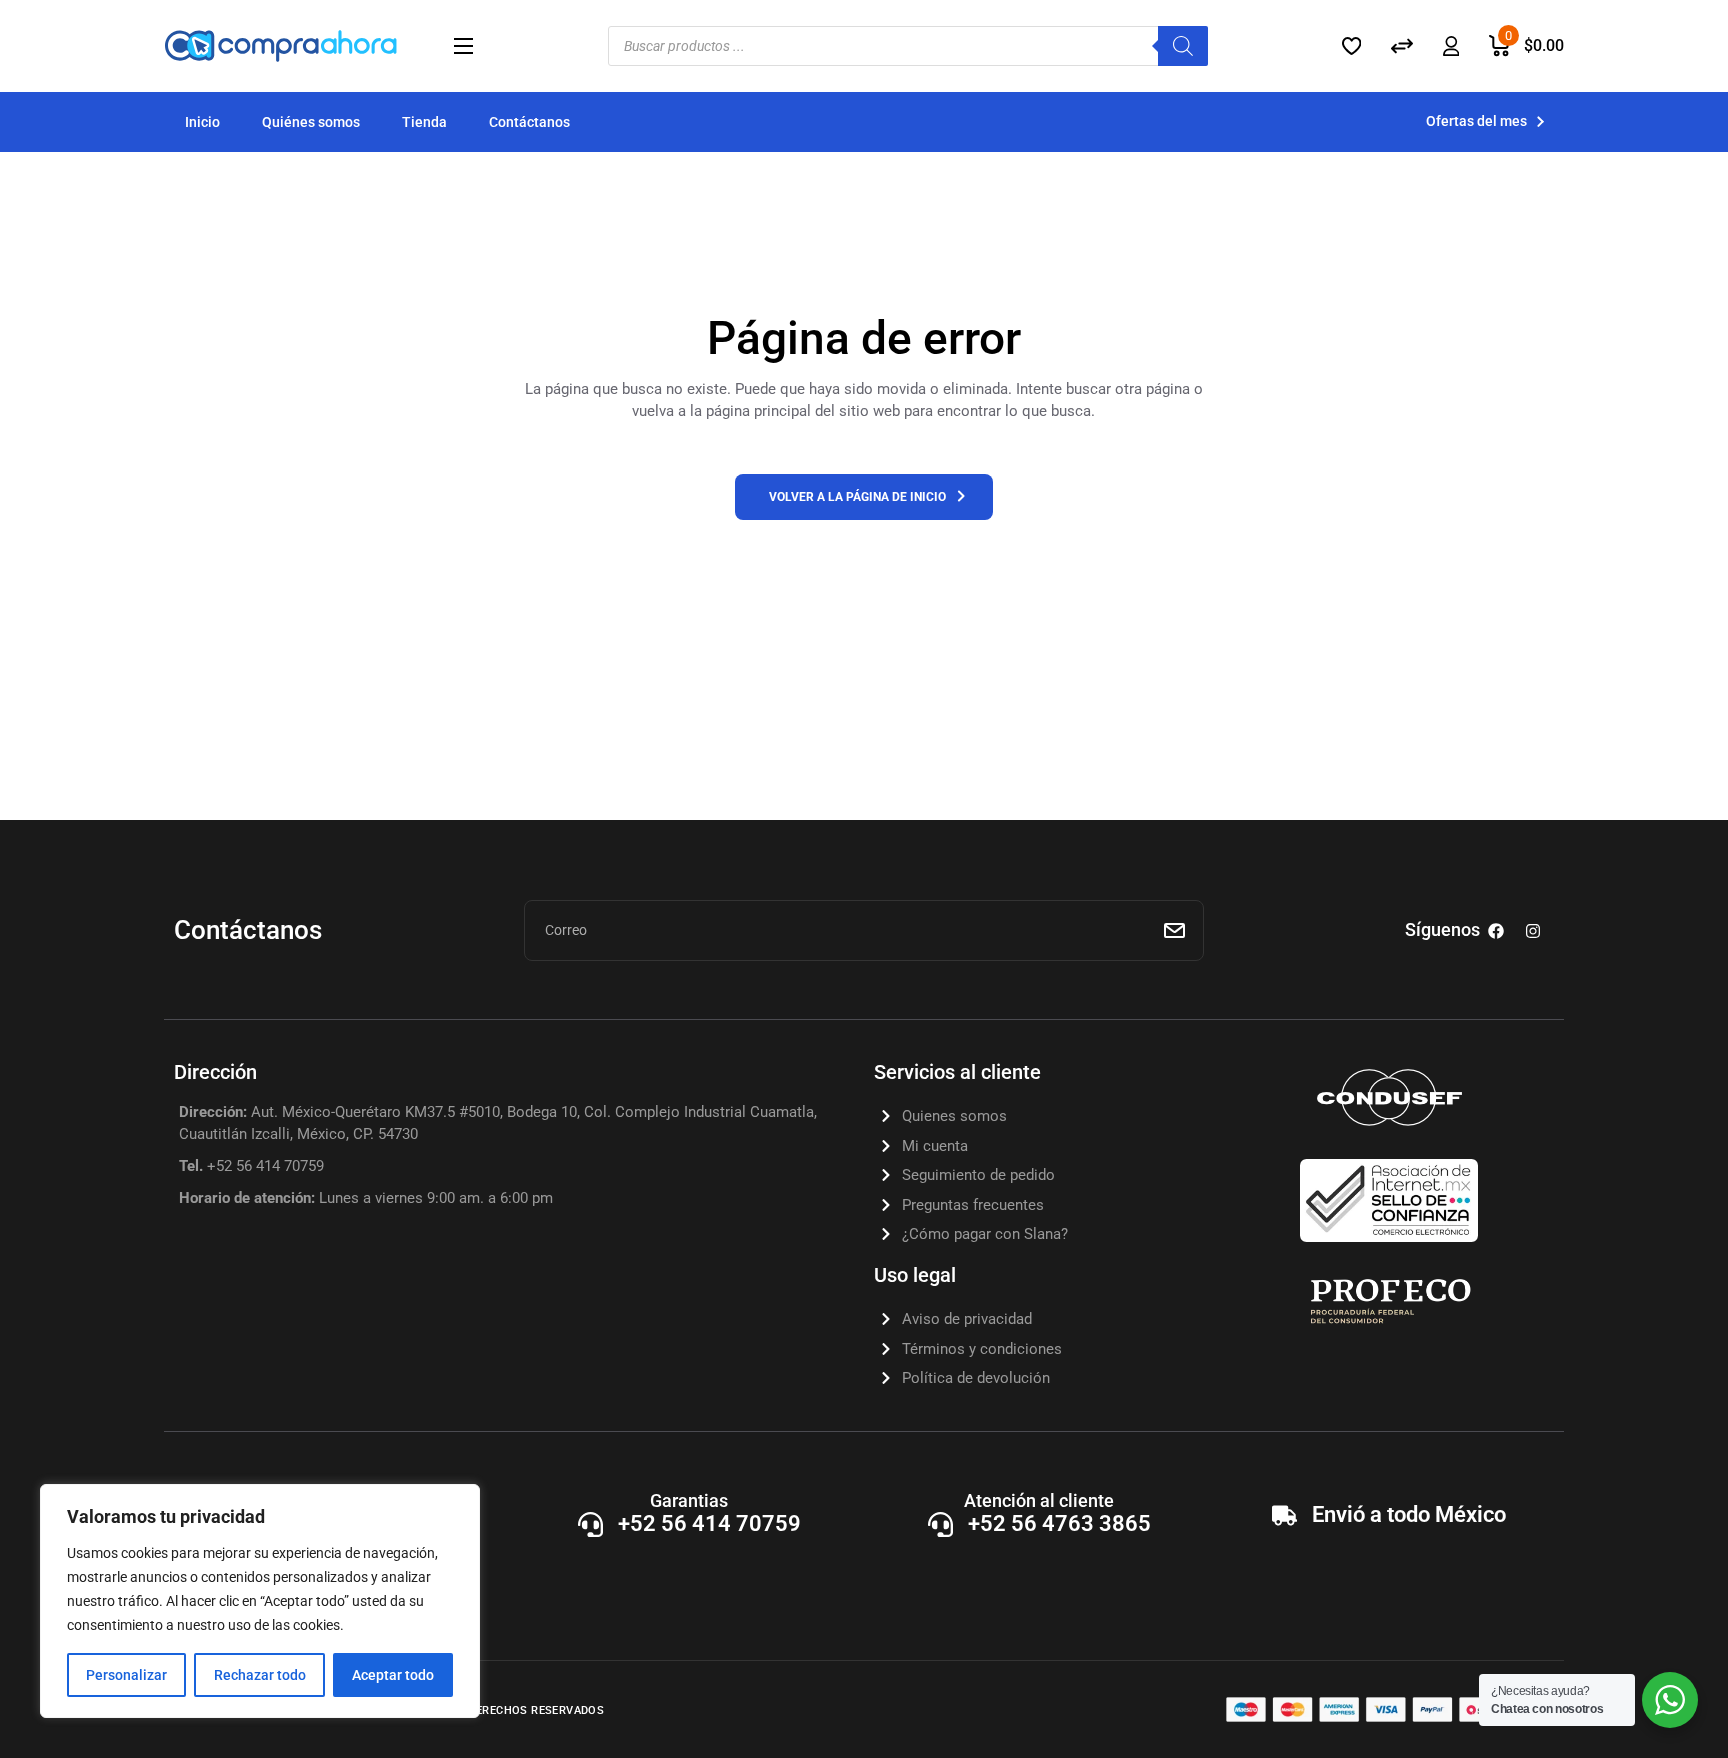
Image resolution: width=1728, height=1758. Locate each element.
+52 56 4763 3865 (1059, 1523)
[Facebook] (1496, 931)
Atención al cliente (1039, 1500)
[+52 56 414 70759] (590, 1524)
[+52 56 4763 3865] (940, 1524)
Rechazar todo (260, 1675)
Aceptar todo (393, 1675)
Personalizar (126, 1675)
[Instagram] (1533, 931)
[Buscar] (1183, 46)
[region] (260, 1601)
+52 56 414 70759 (709, 1523)
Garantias (689, 1500)
